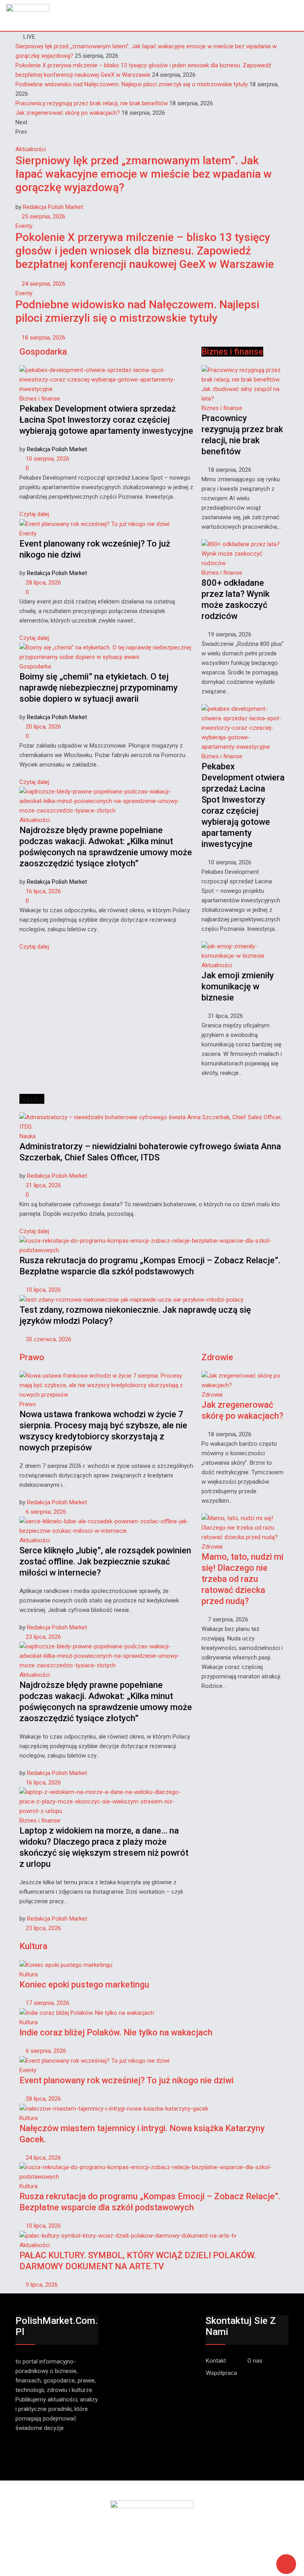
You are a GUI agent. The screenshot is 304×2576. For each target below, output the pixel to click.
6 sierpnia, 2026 (45, 1512)
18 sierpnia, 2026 (43, 338)
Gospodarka (35, 666)
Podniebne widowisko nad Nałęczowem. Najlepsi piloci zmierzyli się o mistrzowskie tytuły (132, 84)
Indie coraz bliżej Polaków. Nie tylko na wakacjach (116, 2032)
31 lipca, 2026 (43, 1185)
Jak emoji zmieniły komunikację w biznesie (238, 986)
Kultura (28, 1974)
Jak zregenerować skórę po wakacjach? (68, 113)
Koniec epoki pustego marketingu (84, 1985)
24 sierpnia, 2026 (43, 284)
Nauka (28, 1136)
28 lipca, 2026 (43, 583)
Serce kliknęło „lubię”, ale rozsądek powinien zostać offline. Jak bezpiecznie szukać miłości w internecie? (105, 1561)
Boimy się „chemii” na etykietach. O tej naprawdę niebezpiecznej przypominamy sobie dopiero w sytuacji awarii (99, 688)
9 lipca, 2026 (41, 2285)
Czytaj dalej (34, 514)
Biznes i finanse (40, 399)
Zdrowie (212, 1395)
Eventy (24, 226)
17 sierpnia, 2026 (47, 2003)
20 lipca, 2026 (43, 727)
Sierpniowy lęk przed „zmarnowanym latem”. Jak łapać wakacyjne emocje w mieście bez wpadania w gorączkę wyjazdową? (144, 174)
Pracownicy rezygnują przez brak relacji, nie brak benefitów (92, 103)
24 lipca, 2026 (43, 2158)
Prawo (28, 1404)
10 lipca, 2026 (43, 1290)
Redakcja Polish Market (53, 207)
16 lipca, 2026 (43, 891)
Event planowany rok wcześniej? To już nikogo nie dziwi (126, 2080)
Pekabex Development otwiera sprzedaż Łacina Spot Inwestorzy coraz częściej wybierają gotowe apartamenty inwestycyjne (106, 420)
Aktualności (31, 149)
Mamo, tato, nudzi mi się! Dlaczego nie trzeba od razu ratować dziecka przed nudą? (242, 1579)
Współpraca (221, 2373)
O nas (255, 2361)
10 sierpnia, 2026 (47, 459)
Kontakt (216, 2361)
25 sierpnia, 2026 (43, 216)
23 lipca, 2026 (43, 1637)
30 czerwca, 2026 (48, 1339)
